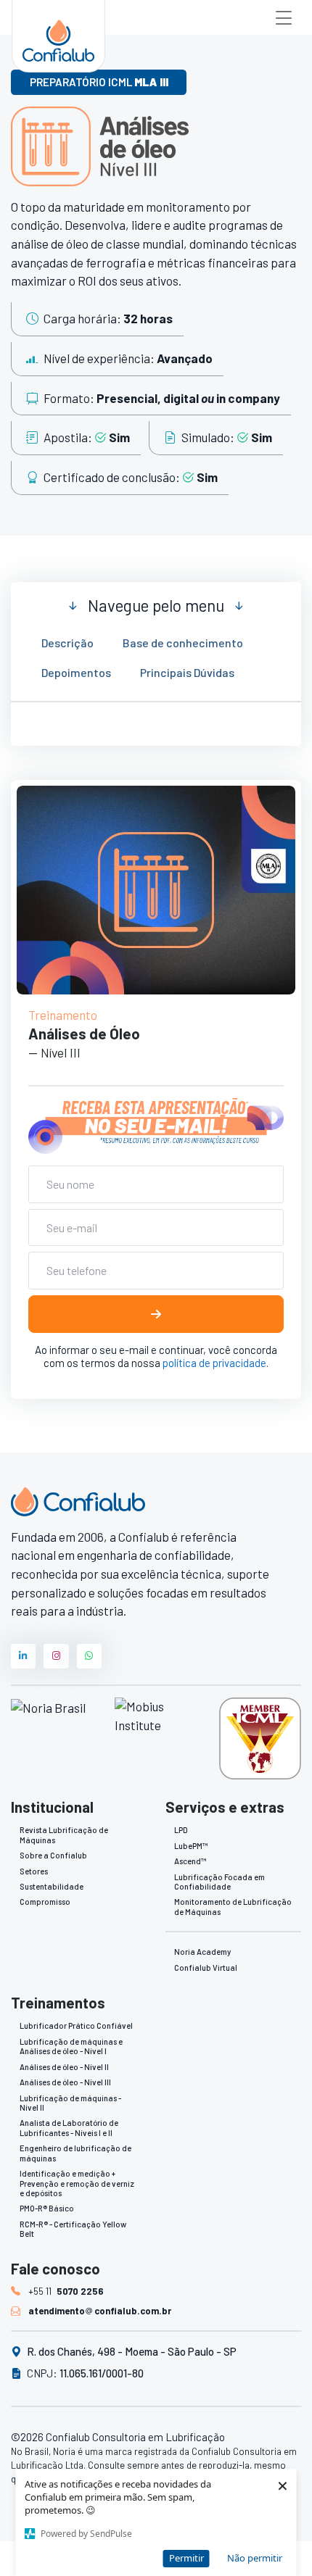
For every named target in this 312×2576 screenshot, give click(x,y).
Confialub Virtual (206, 1968)
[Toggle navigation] (284, 17)
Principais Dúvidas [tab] (187, 672)
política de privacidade (214, 1363)
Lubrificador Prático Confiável (76, 2026)
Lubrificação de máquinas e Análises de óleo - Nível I (71, 2046)
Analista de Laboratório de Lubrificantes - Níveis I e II (69, 2127)
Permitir (186, 2558)
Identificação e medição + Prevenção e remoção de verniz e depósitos (77, 2183)
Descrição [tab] (67, 643)
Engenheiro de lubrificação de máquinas (75, 2153)
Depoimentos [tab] (76, 672)
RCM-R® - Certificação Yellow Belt (73, 2229)
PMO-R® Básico (47, 2208)
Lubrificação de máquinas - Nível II (70, 2103)
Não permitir (255, 2558)
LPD (181, 1830)
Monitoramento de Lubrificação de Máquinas (233, 1906)
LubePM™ (191, 1846)
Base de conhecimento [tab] (183, 643)
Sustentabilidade (52, 1886)
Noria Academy (202, 1952)
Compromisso (45, 1902)
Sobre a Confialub (53, 1855)
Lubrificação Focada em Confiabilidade (219, 1882)
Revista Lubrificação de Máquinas (64, 1835)
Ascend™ (190, 1861)
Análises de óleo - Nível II (64, 2067)
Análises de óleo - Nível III (65, 2082)
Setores (34, 1871)
